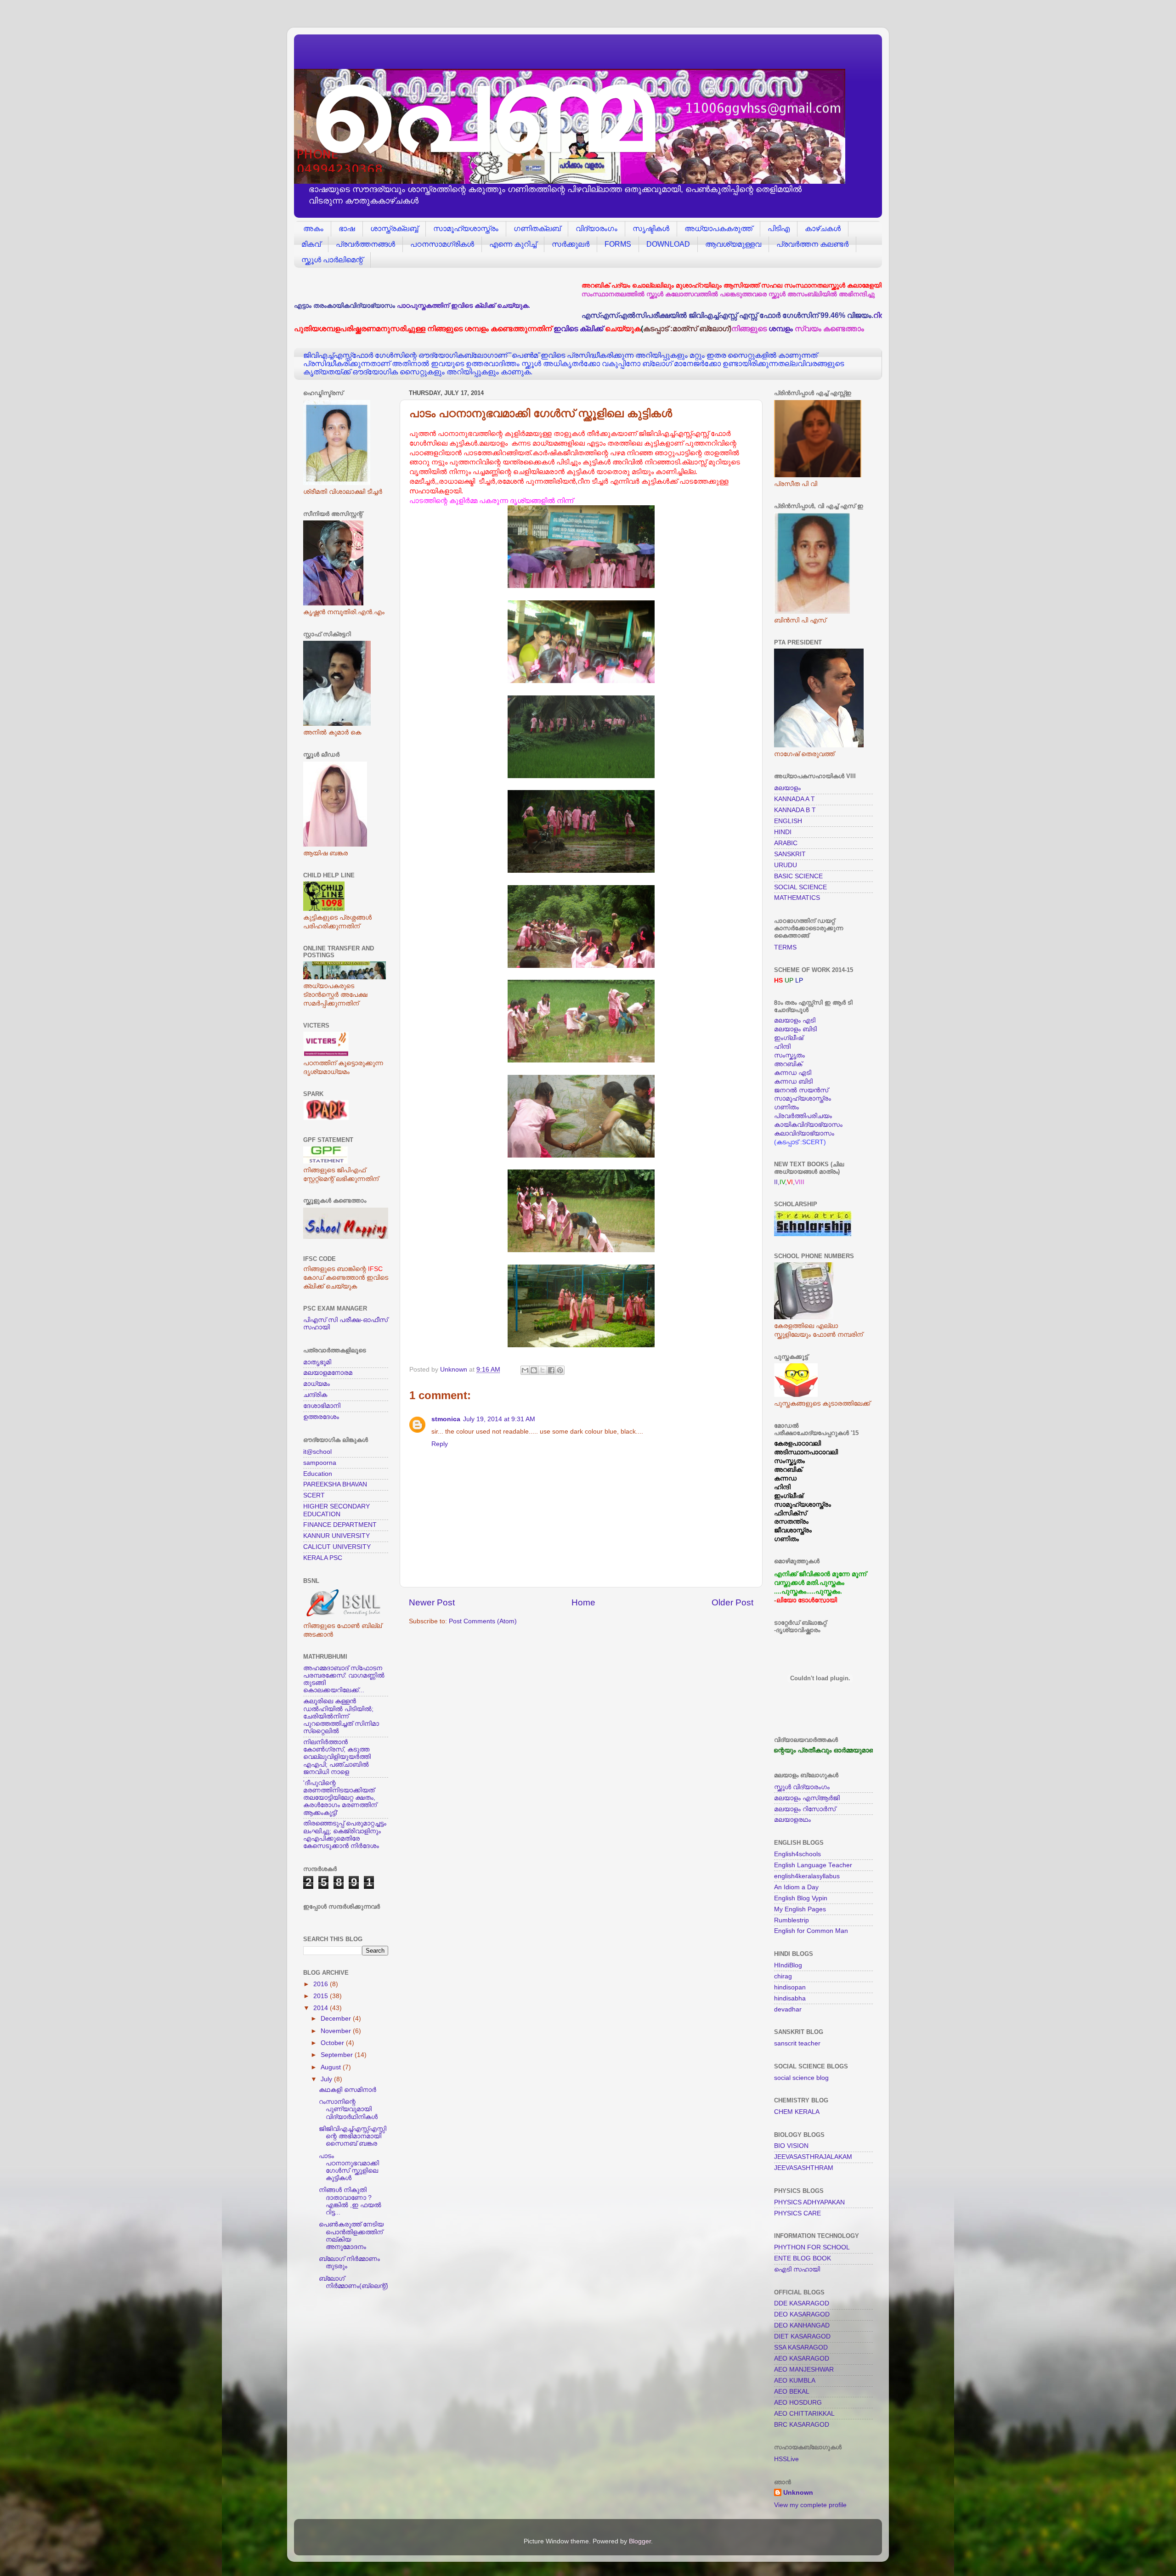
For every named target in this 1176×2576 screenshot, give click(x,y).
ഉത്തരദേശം (321, 1417)
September (338, 2055)
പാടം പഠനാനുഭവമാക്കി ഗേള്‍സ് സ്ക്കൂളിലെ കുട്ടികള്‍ (349, 2167)
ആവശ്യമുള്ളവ (733, 244)
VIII (800, 1182)
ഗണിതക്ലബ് (537, 229)
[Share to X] (543, 1370)
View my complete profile (810, 2505)
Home (583, 1602)
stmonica (446, 1419)
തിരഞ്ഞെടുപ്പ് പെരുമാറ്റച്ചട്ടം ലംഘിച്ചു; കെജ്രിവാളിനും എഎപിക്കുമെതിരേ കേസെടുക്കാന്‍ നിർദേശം (345, 1835)
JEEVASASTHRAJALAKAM (813, 2157)
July (327, 2079)
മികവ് (311, 244)
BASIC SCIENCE (798, 876)
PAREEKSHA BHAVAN (335, 1484)
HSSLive (786, 2459)
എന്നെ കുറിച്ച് (513, 244)
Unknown (798, 2493)
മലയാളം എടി (795, 1020)
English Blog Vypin (801, 1898)
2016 (322, 1984)
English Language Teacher (813, 1865)
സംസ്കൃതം (789, 1055)
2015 (322, 1996)
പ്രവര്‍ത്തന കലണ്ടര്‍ (812, 244)
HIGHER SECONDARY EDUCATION (336, 1510)
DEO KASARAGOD (802, 2314)
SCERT (314, 1495)
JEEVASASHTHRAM (804, 2168)
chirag (783, 1976)
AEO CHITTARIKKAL (804, 2414)
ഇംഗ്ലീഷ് (789, 1038)
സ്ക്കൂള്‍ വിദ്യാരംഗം (802, 1787)
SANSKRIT (790, 854)
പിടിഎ (779, 229)
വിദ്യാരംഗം (596, 229)
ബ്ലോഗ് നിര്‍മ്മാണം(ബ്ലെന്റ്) (353, 2282)
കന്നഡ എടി (793, 1073)
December (337, 2019)
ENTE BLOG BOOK (803, 2258)
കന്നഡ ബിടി (793, 1082)
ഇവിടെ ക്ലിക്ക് (578, 328)
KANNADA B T (795, 810)
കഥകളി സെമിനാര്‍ (348, 2090)
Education (318, 1474)
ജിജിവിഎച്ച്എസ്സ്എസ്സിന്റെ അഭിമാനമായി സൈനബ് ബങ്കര (353, 2136)
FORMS (618, 244)
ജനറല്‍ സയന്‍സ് (801, 1090)
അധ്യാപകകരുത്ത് (718, 229)
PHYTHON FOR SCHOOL (812, 2247)
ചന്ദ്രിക (315, 1395)
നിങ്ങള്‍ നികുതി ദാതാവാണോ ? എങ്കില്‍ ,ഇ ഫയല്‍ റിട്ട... (350, 2201)
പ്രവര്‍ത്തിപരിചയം (803, 1116)
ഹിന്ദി (782, 1047)
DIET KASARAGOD (802, 2336)
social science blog (801, 2078)
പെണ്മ (481, 110)
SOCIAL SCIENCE (800, 887)
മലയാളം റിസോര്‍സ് (805, 1809)
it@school (317, 1452)
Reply (440, 1444)
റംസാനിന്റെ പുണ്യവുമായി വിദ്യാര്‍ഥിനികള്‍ (348, 2109)
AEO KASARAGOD (802, 2359)
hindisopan (790, 1987)
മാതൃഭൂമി (317, 1362)
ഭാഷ (347, 229)
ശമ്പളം (781, 328)
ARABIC (786, 843)
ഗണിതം (786, 1107)
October (333, 2043)
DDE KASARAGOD (802, 2303)
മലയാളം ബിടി (795, 1029)
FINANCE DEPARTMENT (340, 1525)
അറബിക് (788, 1064)
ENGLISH (788, 821)
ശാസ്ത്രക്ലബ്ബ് (394, 229)
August (332, 2067)
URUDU (786, 865)
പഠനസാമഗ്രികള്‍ (442, 244)
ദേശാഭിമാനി (322, 1406)
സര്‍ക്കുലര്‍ (571, 244)
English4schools (797, 1854)
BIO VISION (791, 2146)
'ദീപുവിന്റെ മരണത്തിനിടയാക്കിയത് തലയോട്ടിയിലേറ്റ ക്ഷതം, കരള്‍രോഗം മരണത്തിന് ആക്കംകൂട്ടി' (340, 1798)
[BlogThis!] (534, 1370)
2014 (322, 2008)
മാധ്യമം (317, 1384)
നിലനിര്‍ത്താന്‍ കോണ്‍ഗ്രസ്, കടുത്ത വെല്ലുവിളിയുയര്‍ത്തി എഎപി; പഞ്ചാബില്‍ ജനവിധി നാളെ (337, 1757)
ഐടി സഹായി (797, 2269)
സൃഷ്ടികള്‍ (651, 229)
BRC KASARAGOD (802, 2425)
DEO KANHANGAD (802, 2325)
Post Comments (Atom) (483, 1621)
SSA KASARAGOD (801, 2347)
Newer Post (432, 1602)
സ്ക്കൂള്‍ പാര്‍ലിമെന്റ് (332, 260)
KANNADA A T (794, 799)
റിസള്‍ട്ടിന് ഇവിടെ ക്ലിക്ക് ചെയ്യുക (766, 315)
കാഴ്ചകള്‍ (823, 229)
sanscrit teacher (797, 2043)
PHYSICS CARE (797, 2213)
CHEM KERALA (797, 2112)
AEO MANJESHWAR (804, 2370)
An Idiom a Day (796, 1887)
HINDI (783, 832)
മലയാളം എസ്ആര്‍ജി (807, 1798)
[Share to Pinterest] (560, 1370)
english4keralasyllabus (807, 1876)
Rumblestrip (792, 1920)
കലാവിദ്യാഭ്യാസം (804, 1133)
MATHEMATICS (797, 898)
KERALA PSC (323, 1558)
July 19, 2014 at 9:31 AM (499, 1419)
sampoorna (320, 1463)
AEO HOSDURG (798, 2403)
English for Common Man (811, 1931)
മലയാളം (787, 788)
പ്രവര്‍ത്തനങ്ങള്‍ (365, 244)
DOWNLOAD (668, 244)
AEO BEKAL (792, 2392)
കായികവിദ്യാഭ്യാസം (808, 1125)
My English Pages (800, 1909)
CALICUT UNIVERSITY (337, 1547)
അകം (313, 229)
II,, (780, 1182)
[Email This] (525, 1370)
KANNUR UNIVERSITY (336, 1536)
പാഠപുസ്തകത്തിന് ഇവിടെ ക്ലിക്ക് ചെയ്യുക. (464, 306)
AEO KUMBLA (795, 2381)
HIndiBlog (788, 1965)
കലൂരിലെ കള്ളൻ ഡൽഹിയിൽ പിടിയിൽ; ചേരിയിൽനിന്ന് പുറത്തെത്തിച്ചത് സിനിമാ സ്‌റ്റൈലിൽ (341, 1716)
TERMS (785, 947)
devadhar (788, 2009)
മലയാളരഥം (792, 1820)
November (337, 2031)
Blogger (640, 2541)
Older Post (732, 1602)
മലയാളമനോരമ (328, 1373)
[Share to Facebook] (551, 1370)
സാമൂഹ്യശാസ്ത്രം (466, 229)
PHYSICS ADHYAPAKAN (809, 2202)
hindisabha (790, 1998)
